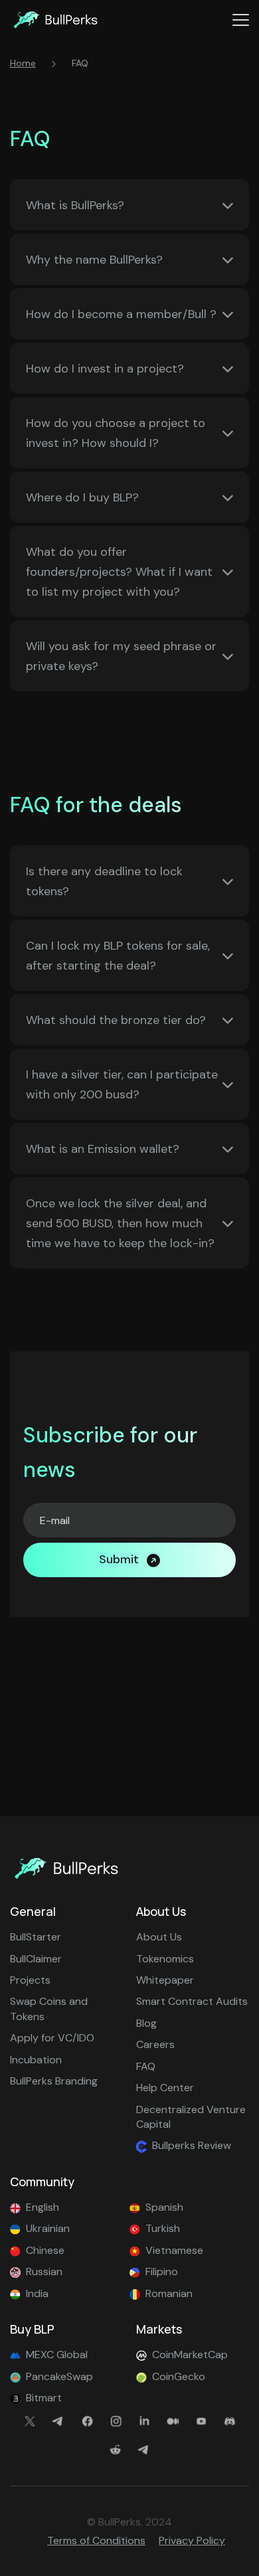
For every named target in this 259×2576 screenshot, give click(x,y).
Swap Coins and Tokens (49, 2009)
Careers (155, 2044)
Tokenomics (165, 1959)
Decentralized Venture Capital (191, 2117)
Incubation (36, 2060)
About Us (159, 1937)
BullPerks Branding (54, 2081)
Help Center (165, 2088)
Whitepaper (165, 1980)
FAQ (146, 2066)
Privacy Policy (192, 2540)
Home (23, 63)
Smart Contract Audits (192, 2001)
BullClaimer (36, 1959)
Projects (30, 1980)
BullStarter (36, 1937)
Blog (146, 2023)
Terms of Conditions (96, 2540)
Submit (119, 1559)
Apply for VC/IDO (52, 2038)
